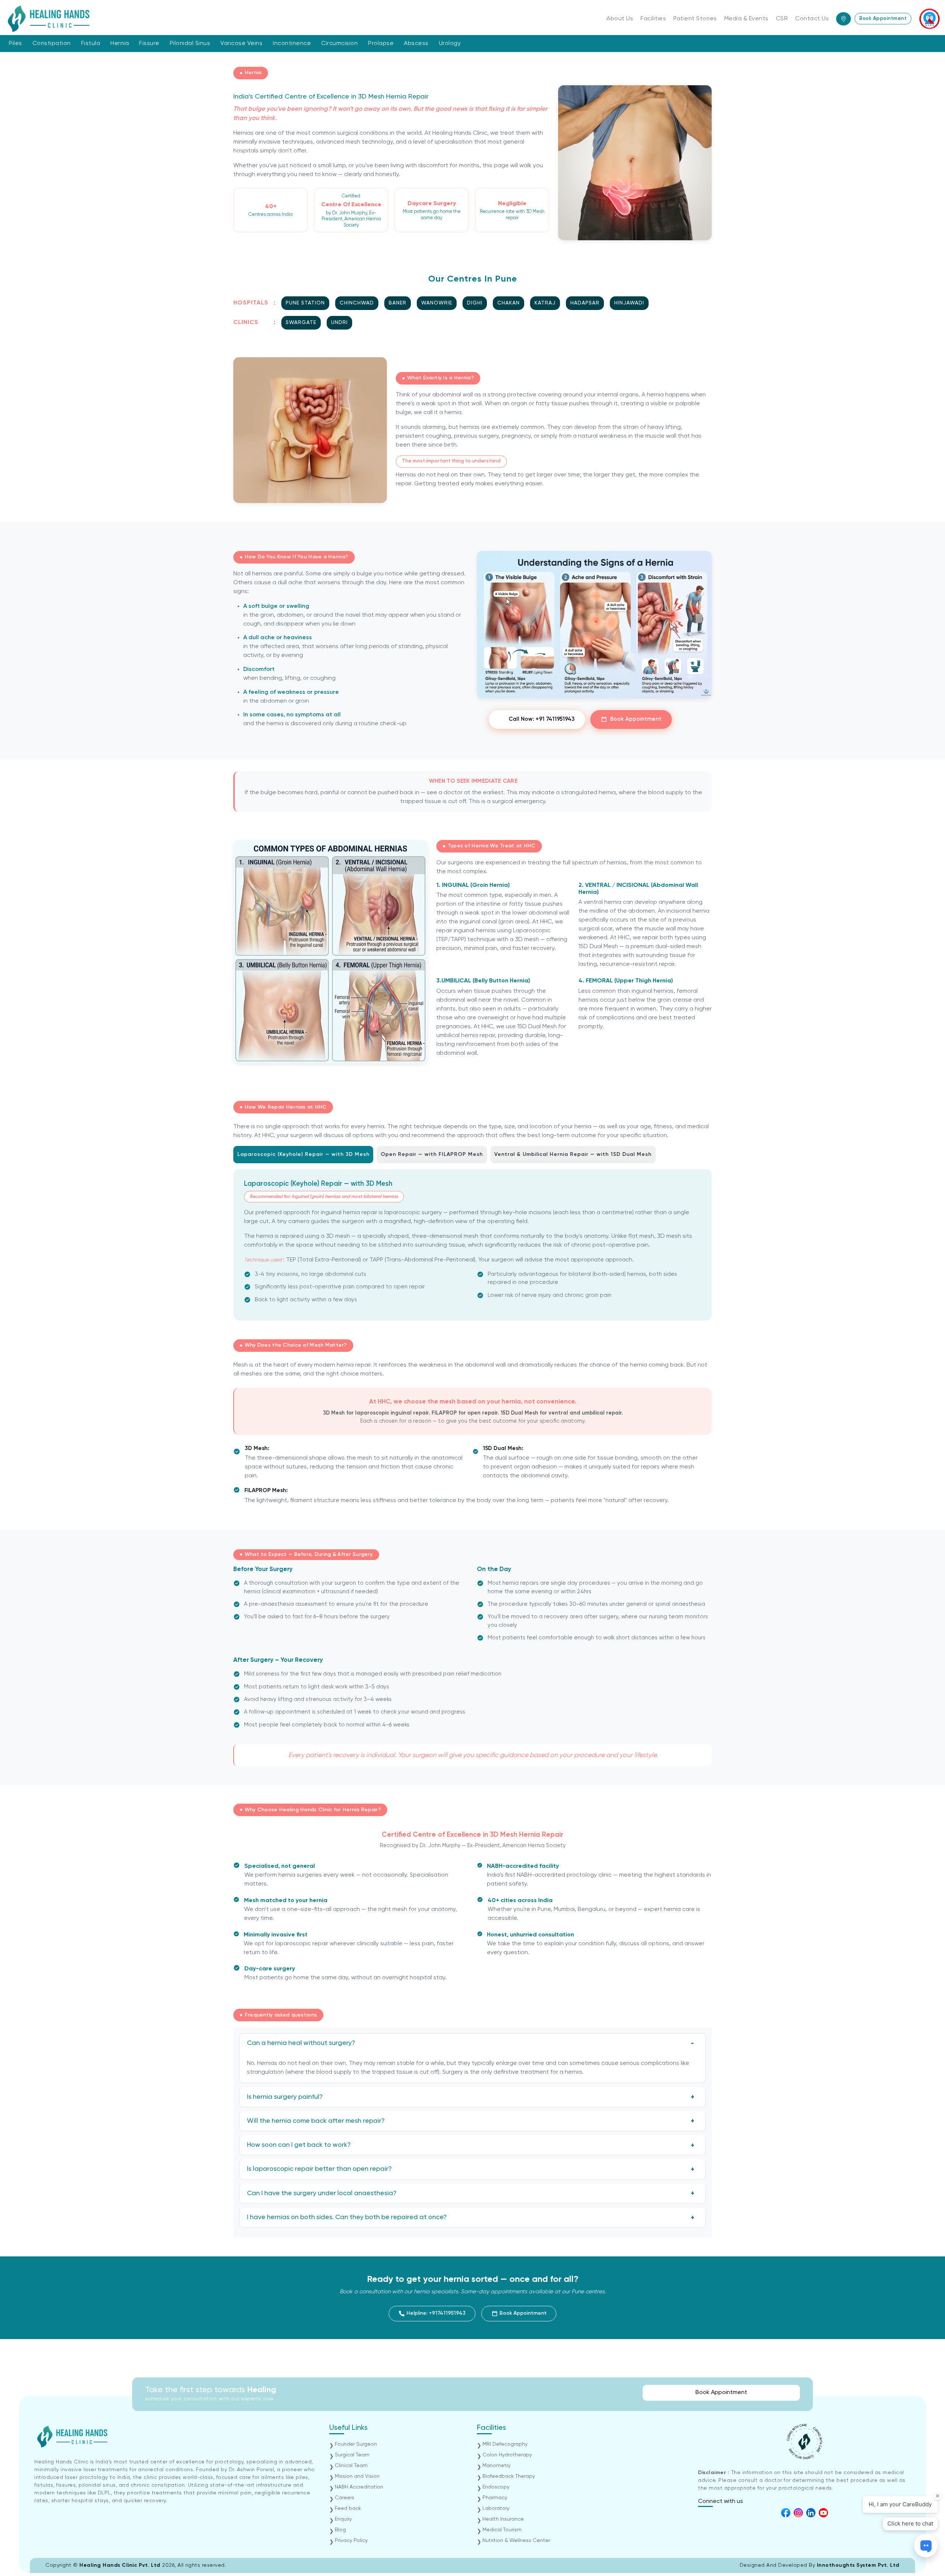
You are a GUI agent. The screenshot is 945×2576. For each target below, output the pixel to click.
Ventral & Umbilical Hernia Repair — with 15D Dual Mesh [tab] (573, 1154)
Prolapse (381, 44)
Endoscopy (496, 2487)
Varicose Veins (241, 44)
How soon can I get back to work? (299, 2145)
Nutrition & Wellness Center (516, 2541)
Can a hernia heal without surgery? (301, 2043)
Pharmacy (495, 2498)
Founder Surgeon (356, 2444)
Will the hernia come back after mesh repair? (316, 2121)
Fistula (91, 44)
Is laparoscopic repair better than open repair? (319, 2169)
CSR (782, 19)
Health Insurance (503, 2519)
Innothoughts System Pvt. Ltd (858, 2565)
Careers (345, 2498)
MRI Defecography (505, 2444)
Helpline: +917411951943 (435, 2313)
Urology (450, 44)
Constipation (52, 44)
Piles (16, 44)
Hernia (120, 44)
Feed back (348, 2508)
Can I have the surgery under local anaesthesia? (322, 2193)
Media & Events (746, 19)
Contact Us (812, 19)
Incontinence (292, 44)
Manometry (496, 2466)
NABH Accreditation (359, 2487)
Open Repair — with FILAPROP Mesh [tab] (432, 1154)
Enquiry (343, 2519)
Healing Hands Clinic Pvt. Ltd (121, 2565)
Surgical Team (352, 2455)
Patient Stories (695, 19)
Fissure (149, 44)
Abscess (416, 44)
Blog (340, 2530)
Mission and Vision (357, 2476)
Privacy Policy (351, 2541)
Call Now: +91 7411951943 (542, 719)
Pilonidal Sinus (190, 44)
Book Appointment (883, 19)
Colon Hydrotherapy (507, 2455)
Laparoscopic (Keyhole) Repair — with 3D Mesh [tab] (303, 1154)
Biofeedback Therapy (509, 2476)
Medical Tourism (502, 2530)
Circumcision (339, 44)
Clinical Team (351, 2466)
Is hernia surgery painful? (285, 2097)
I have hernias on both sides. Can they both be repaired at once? (347, 2217)
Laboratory (496, 2508)
